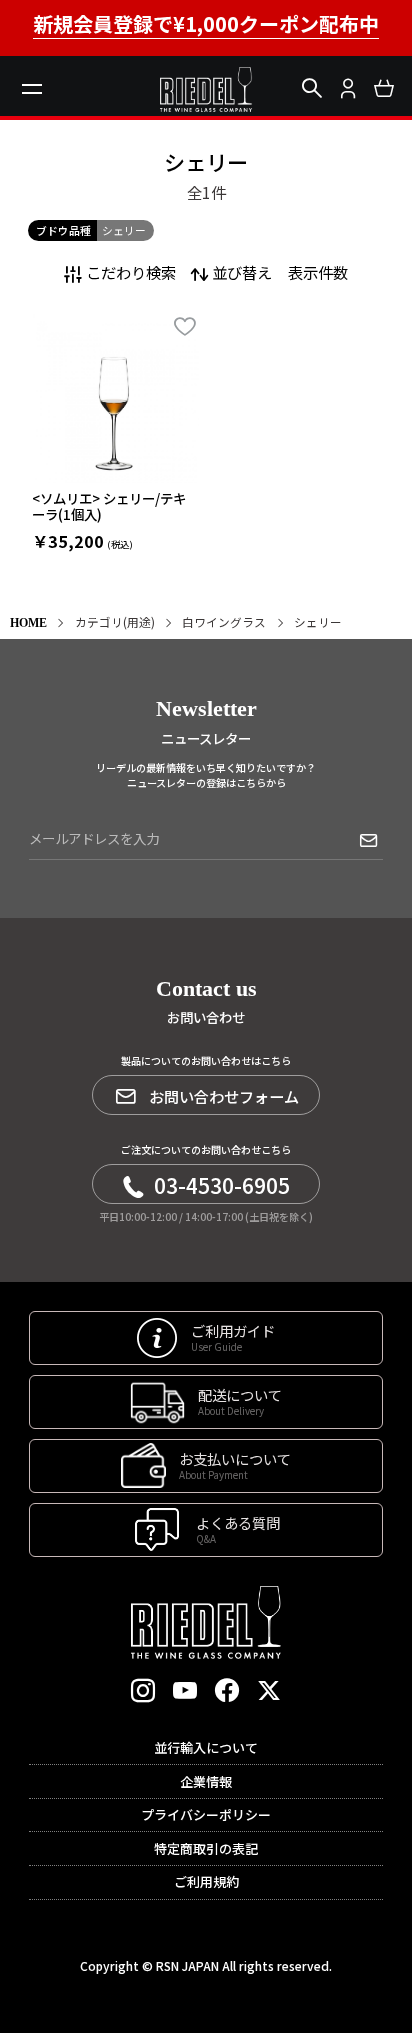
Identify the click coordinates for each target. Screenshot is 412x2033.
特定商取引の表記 (206, 1848)
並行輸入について (206, 1747)
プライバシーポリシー (206, 1814)
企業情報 (206, 1781)
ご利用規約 (206, 1881)
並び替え (242, 272)
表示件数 (318, 272)
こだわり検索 (130, 272)
